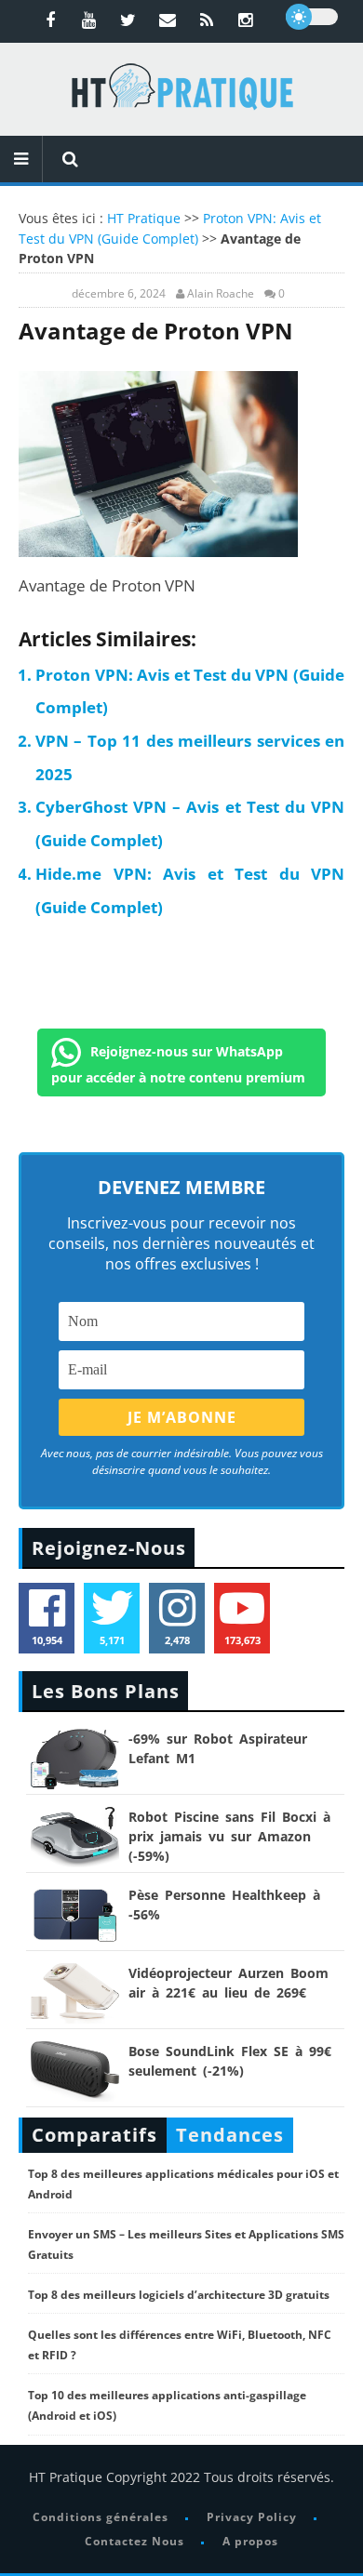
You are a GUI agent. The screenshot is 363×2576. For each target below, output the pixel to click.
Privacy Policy (252, 2517)
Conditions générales (101, 2517)
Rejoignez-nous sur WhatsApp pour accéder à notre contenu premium (178, 1063)
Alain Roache (221, 294)
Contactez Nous (134, 2541)
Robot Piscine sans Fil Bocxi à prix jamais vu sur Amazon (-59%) (229, 1836)
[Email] (168, 20)
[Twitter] (128, 20)
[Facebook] (50, 20)
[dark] (312, 17)
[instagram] (246, 20)
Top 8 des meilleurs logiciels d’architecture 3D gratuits (179, 2295)
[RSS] (207, 20)
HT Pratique (144, 218)
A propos (250, 2541)
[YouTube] (89, 20)
